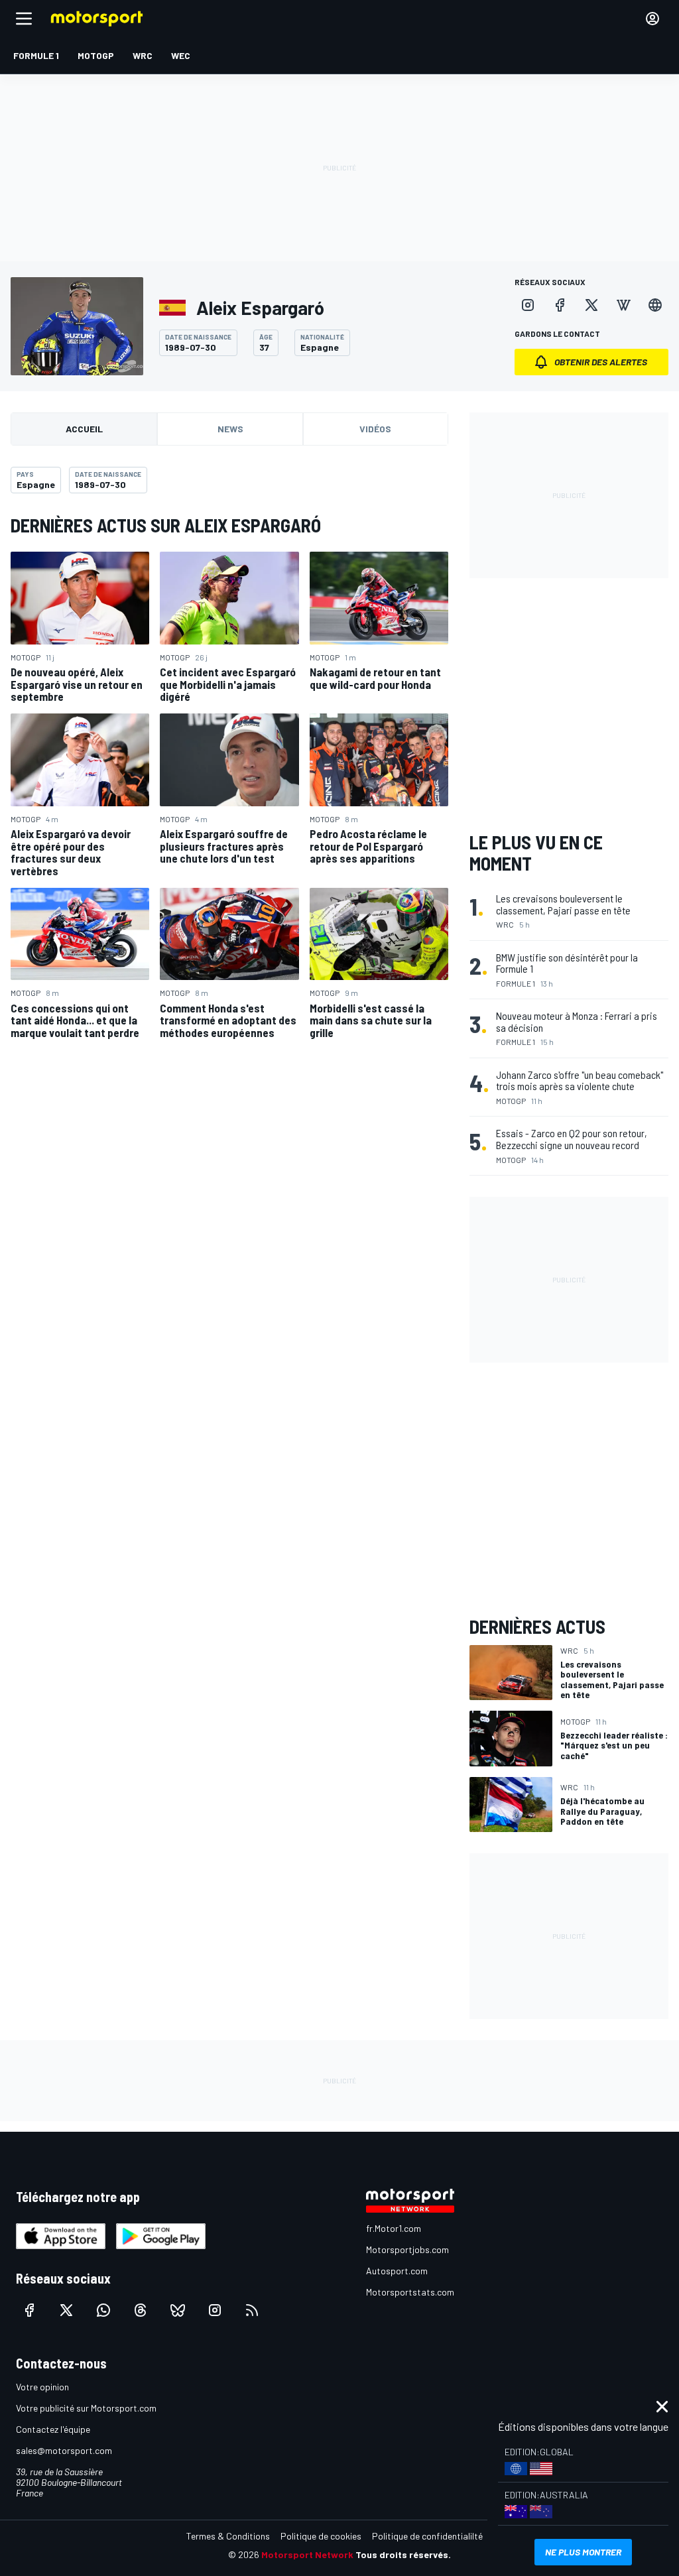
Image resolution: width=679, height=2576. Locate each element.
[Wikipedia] (623, 305)
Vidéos (375, 429)
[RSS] (252, 2310)
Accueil (84, 429)
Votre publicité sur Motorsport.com (86, 2408)
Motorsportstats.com (410, 2292)
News (230, 429)
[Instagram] (528, 305)
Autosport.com (397, 2271)
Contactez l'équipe (53, 2429)
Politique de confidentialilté (427, 2536)
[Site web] (655, 305)
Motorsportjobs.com (407, 2249)
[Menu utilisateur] (652, 19)
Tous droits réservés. (403, 2554)
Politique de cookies (321, 2536)
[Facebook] (560, 305)
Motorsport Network (307, 2554)
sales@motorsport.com (64, 2450)
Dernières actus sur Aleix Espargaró (166, 525)
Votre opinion (42, 2387)
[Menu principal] (24, 19)
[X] (591, 305)
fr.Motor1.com (394, 2228)
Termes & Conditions (228, 2536)
